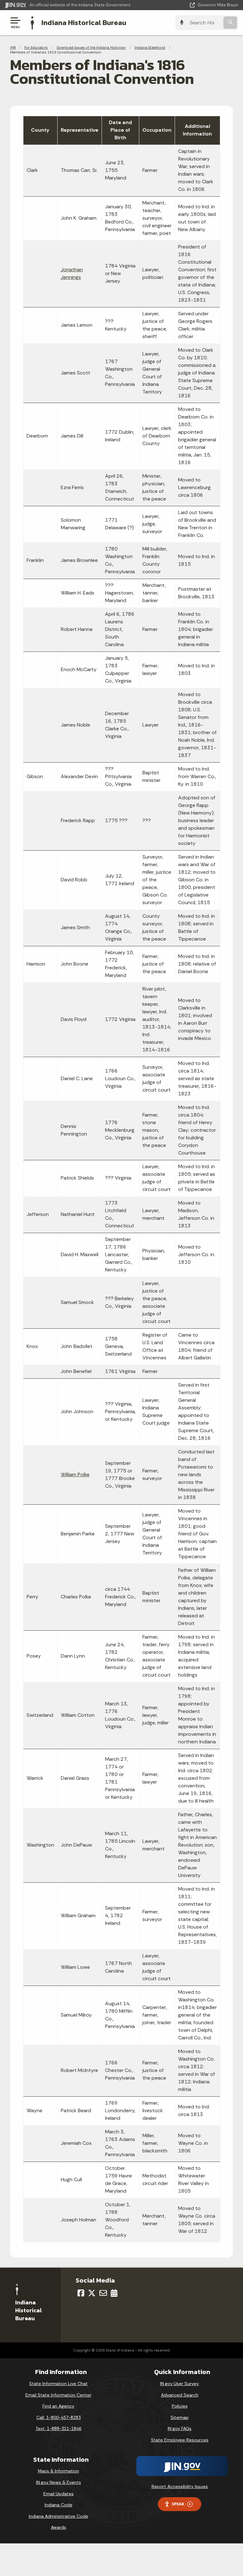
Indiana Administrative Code (59, 2516)
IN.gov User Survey (180, 2384)
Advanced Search (180, 2395)
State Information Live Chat (58, 2384)
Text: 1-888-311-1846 (58, 2428)
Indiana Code (59, 2505)
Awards (59, 2527)
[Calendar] (114, 2293)
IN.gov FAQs (180, 2428)
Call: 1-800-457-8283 (59, 2417)
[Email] (103, 2293)
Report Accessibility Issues (180, 2486)
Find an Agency (58, 2406)
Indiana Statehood (150, 47)
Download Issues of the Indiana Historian (91, 47)
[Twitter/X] (92, 2293)
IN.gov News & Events (59, 2482)
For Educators (36, 47)
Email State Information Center (58, 2395)
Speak (178, 2504)
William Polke (75, 1474)
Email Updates (59, 2494)
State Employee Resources (180, 2440)
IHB (13, 47)
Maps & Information (59, 2471)
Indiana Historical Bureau (84, 22)
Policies (180, 2406)
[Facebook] (81, 2293)
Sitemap (180, 2417)
